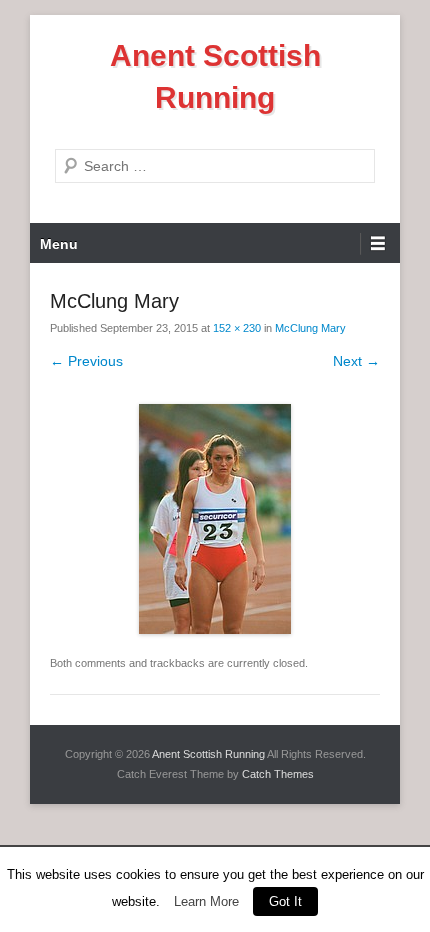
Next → (356, 361)
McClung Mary (310, 328)
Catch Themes (278, 774)
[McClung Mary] (215, 519)
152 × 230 (237, 328)
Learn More (206, 901)
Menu (59, 244)
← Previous (86, 361)
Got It (285, 901)
